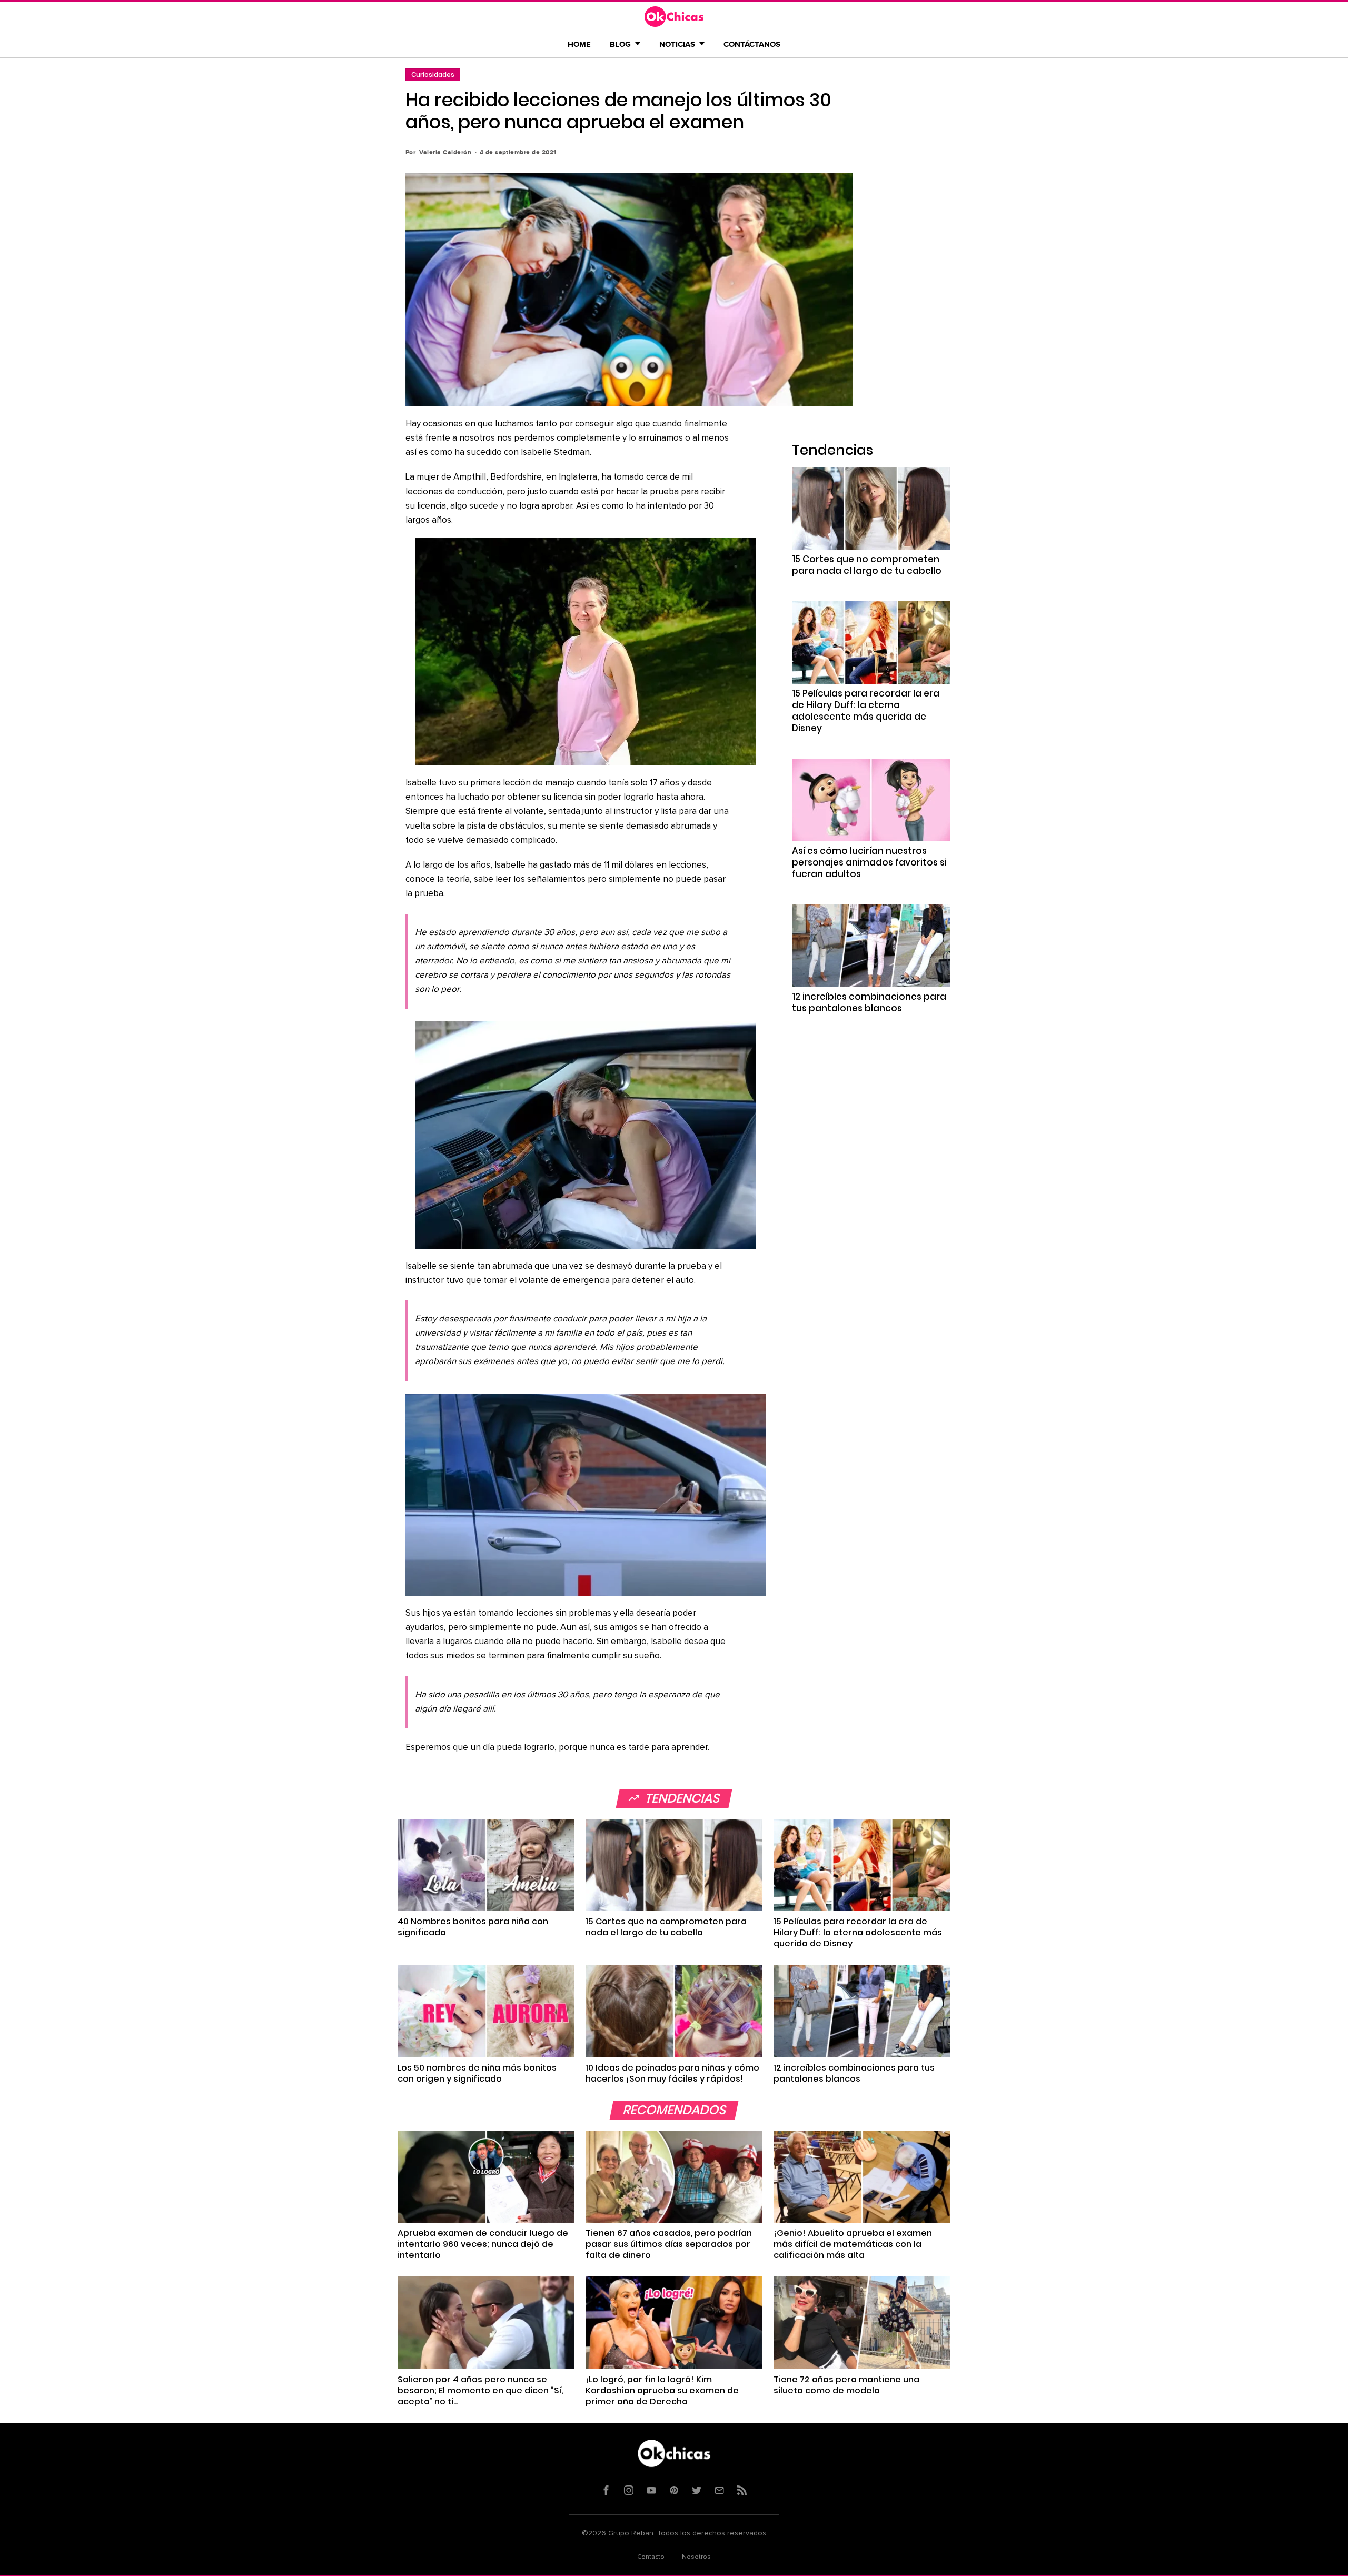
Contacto (651, 2557)
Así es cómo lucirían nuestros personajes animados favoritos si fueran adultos (869, 862)
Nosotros (696, 2557)
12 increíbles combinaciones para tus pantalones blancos (869, 1002)
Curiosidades (433, 74)
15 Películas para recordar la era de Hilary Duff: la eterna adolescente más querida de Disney (866, 711)
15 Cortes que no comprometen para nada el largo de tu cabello (867, 565)
